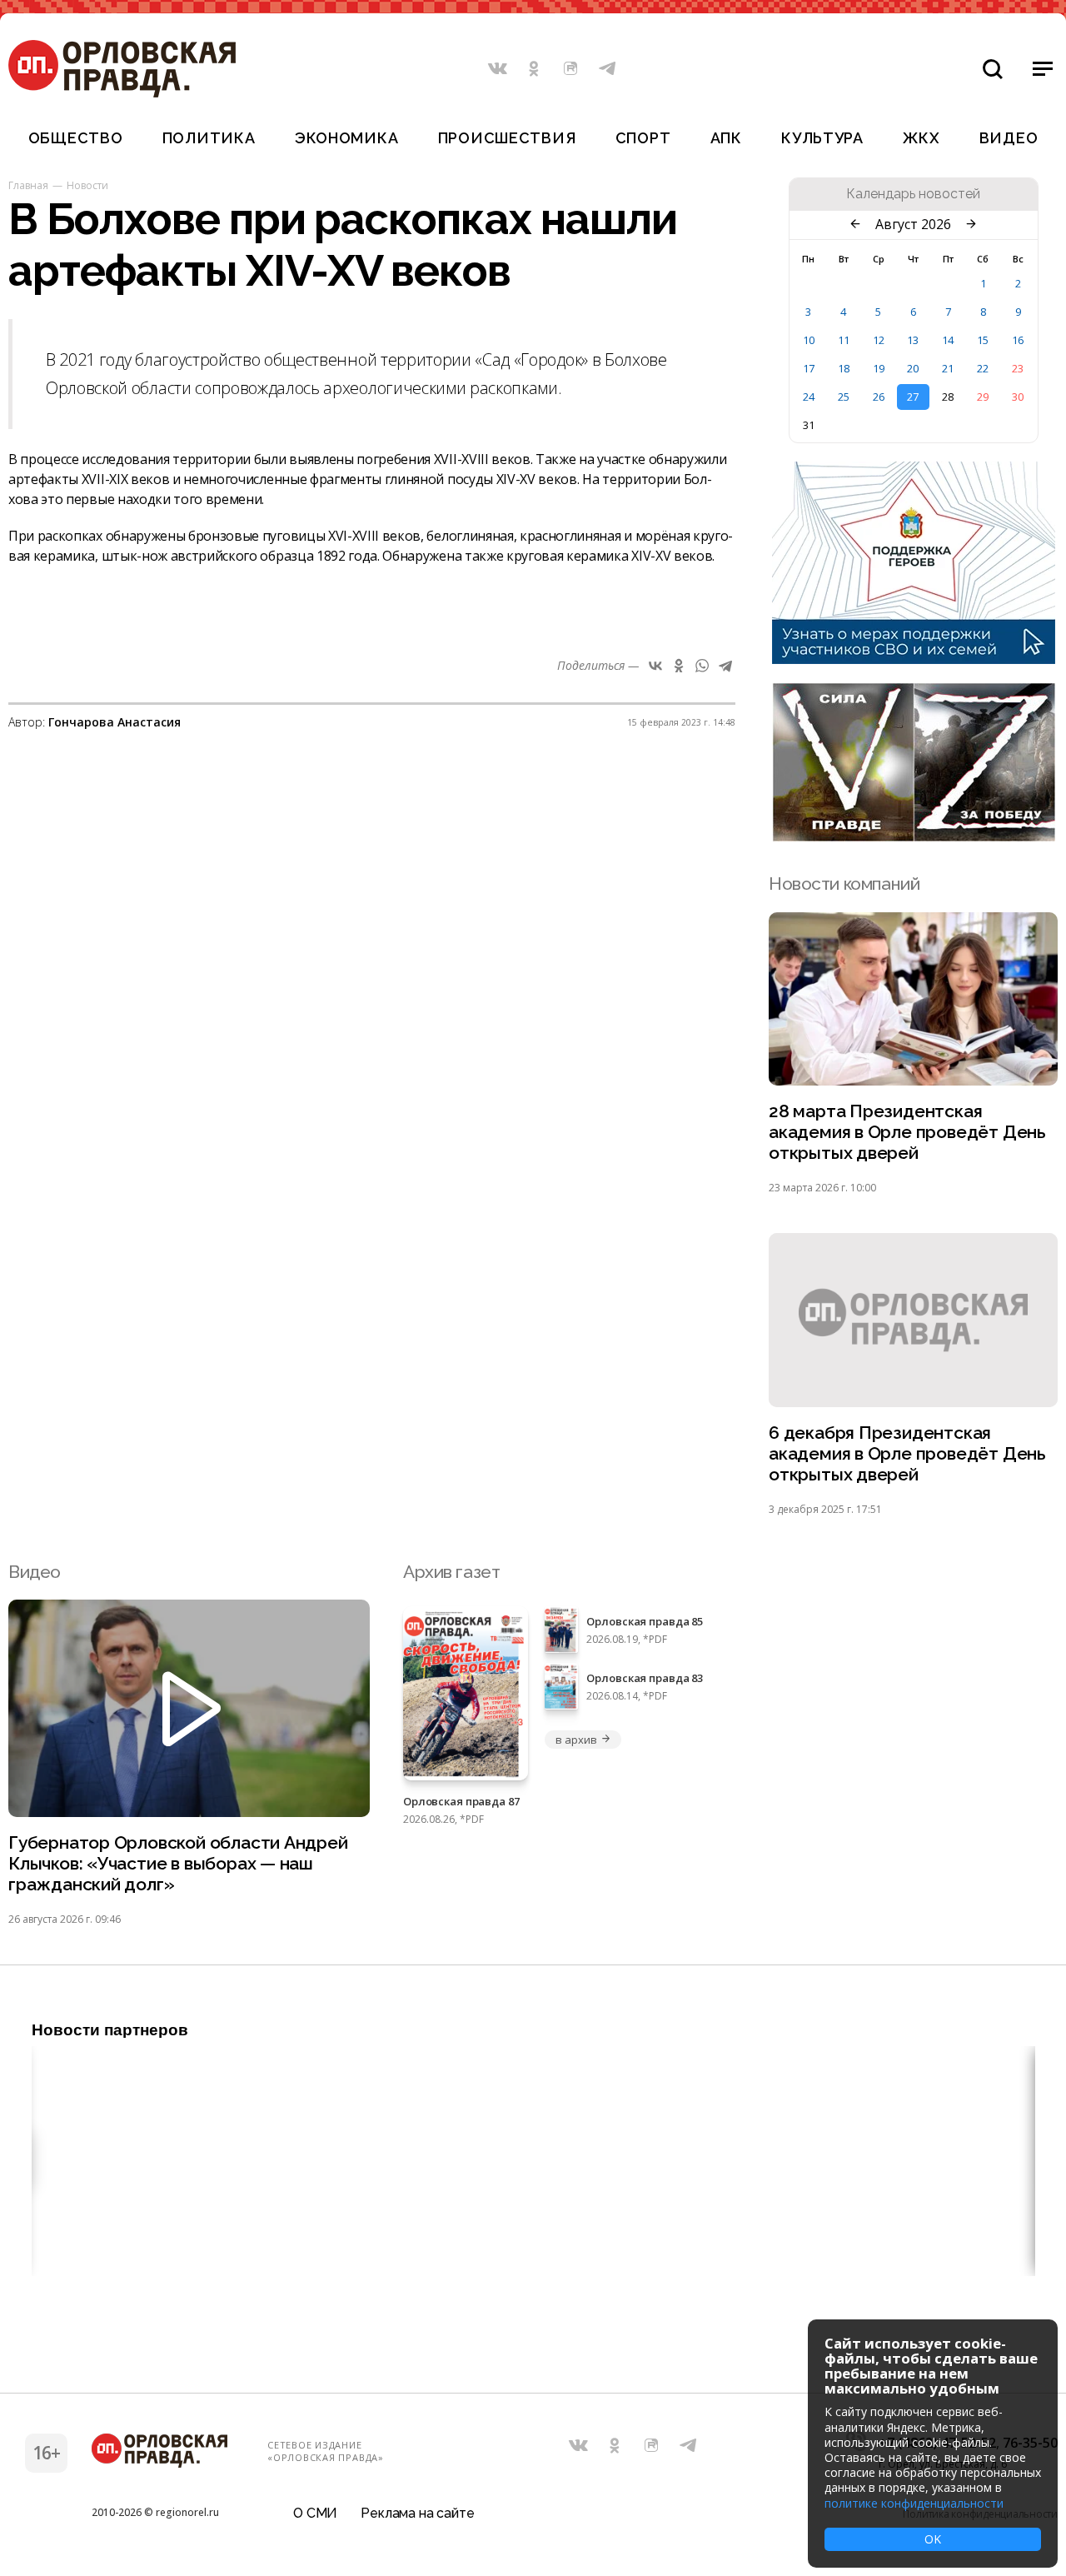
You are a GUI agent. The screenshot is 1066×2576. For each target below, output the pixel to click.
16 (1018, 340)
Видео (1009, 138)
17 (809, 368)
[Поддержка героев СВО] (914, 659)
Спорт (643, 138)
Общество (76, 138)
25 (844, 397)
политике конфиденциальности (914, 2503)
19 (879, 368)
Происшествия (507, 138)
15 (983, 340)
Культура (822, 138)
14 (948, 340)
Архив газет (451, 1572)
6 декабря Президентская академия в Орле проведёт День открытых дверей (907, 1453)
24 (809, 397)
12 (879, 340)
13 (913, 340)
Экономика (346, 138)
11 (844, 340)
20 (913, 368)
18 (844, 368)
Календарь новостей (913, 194)
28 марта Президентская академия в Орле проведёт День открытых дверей (907, 1132)
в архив (576, 1740)
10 (809, 340)
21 (948, 368)
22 (983, 368)
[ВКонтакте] (655, 666)
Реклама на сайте (417, 2513)
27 (913, 397)
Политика (209, 138)
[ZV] (914, 836)
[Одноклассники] (679, 666)
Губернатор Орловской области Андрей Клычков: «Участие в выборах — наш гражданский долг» (178, 1863)
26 (879, 397)
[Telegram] (725, 666)
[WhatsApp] (702, 666)
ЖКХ (921, 138)
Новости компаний (844, 884)
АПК (726, 138)
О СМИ (315, 2513)
